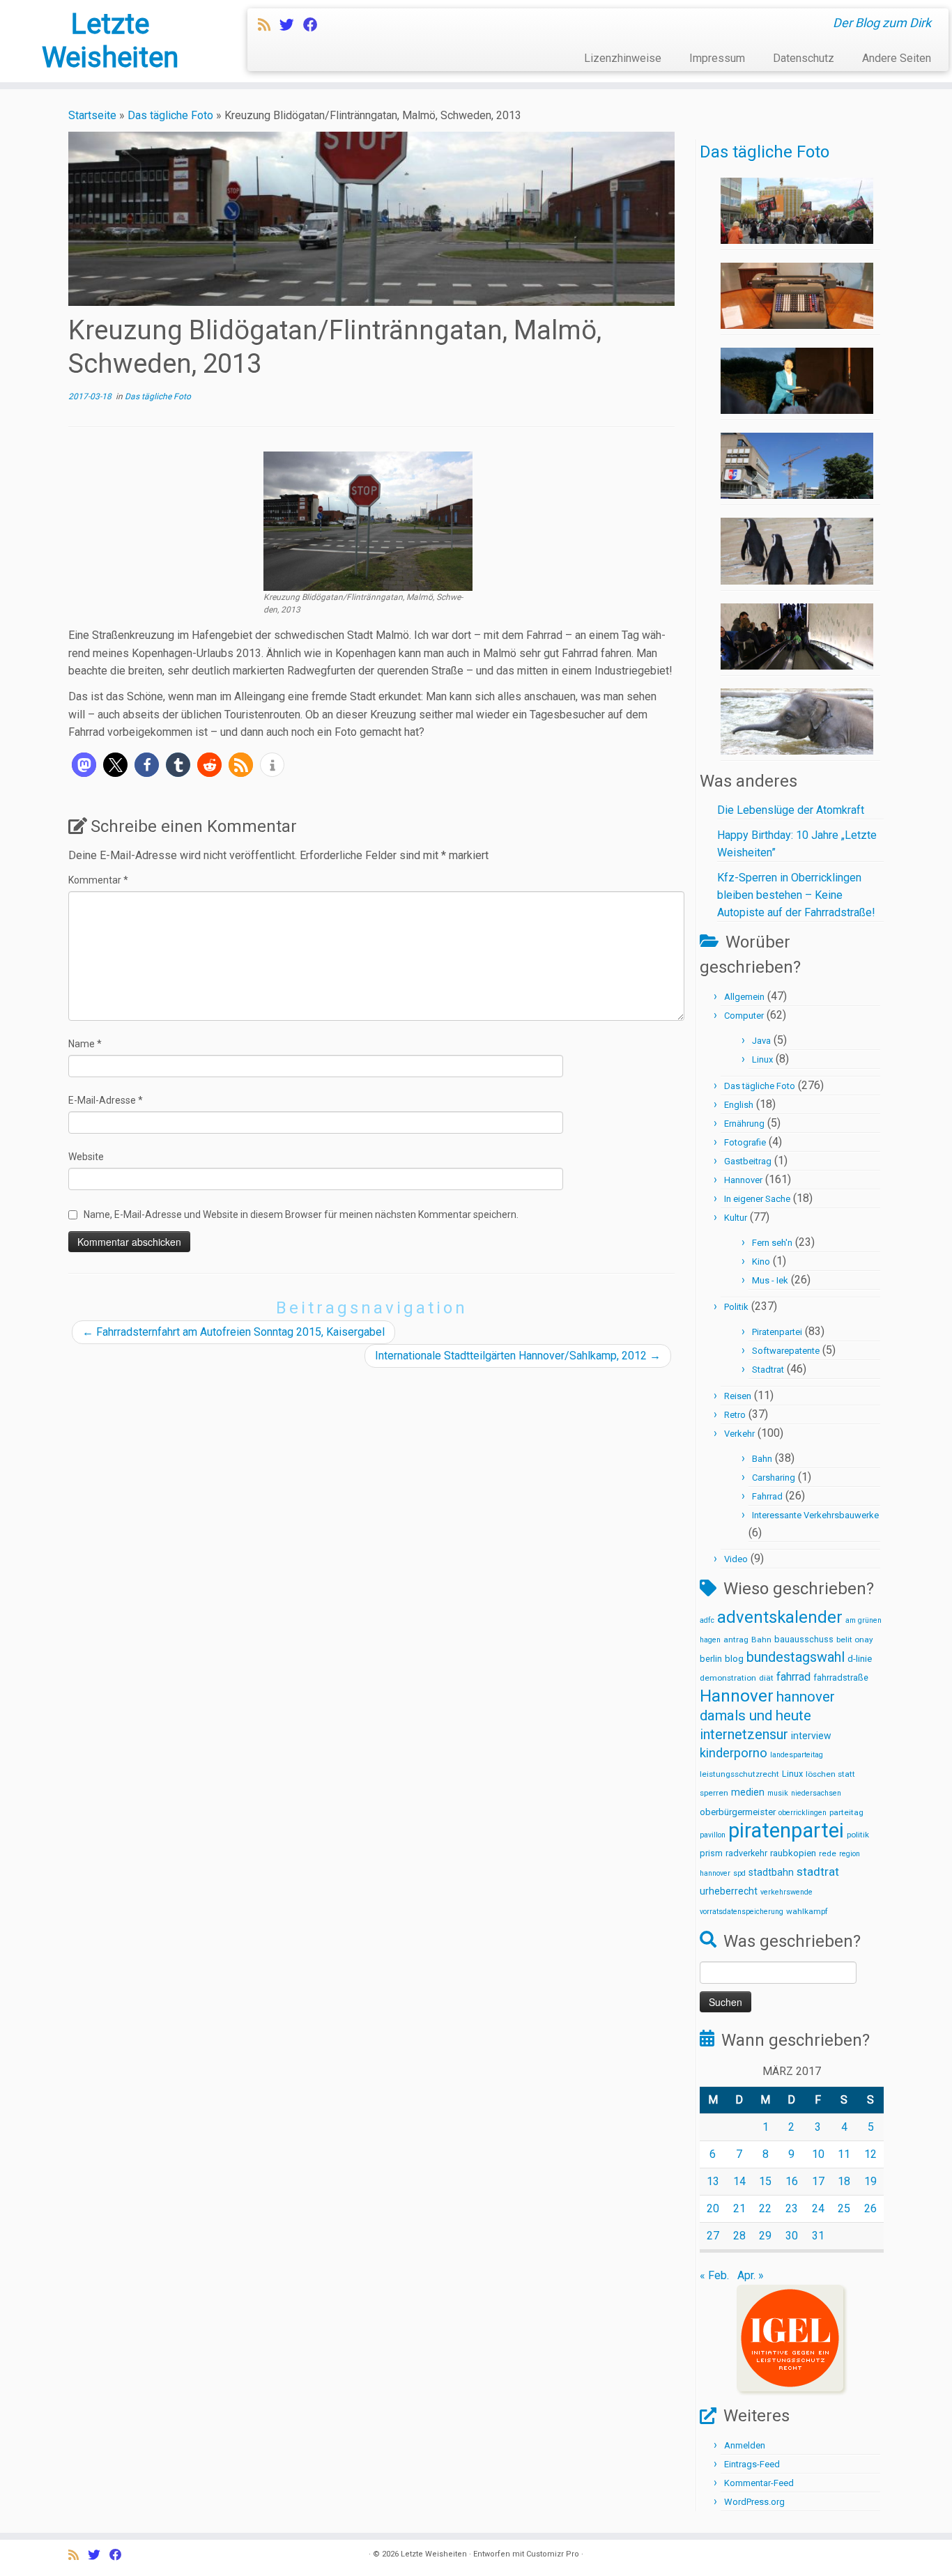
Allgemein (744, 997)
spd (739, 1873)
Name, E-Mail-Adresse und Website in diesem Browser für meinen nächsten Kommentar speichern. (301, 1214)
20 (713, 2208)
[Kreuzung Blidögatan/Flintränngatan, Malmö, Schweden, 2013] (368, 520)
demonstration (728, 1678)
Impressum (717, 58)
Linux (762, 1059)
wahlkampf (807, 1911)
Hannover (743, 1180)
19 (870, 2181)
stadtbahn (771, 1872)
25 (844, 2208)
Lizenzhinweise (623, 58)
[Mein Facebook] (315, 25)
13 (713, 2181)
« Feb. (714, 2275)
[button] (84, 765)
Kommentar (98, 880)
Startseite (92, 115)
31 (818, 2236)
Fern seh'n (772, 1243)
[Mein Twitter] (291, 25)
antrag (736, 1640)
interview (811, 1736)
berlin (711, 1659)
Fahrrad (767, 1496)
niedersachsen (816, 1793)
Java (761, 1041)
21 (739, 2208)
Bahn (762, 1459)
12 (870, 2154)
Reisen (738, 1396)
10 (818, 2154)
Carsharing (774, 1478)
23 (792, 2208)
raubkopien (793, 1853)
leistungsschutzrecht (739, 1774)
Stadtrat (768, 1370)
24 (818, 2208)
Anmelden (745, 2445)
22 (765, 2208)
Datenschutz (804, 58)
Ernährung (744, 1124)
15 (765, 2181)
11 (844, 2154)
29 (765, 2236)
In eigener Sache (757, 1199)
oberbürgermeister (738, 1812)
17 (818, 2181)
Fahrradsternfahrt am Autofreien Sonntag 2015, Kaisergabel (233, 1332)
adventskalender (780, 1617)
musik (778, 1793)
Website (86, 1157)
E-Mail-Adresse (106, 1100)
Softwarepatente (786, 1351)
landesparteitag (797, 1755)
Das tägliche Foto (170, 115)
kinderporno (734, 1753)
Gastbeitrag (748, 1161)
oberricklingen (803, 1813)
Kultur (736, 1218)
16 (792, 2181)
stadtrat (818, 1872)
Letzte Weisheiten (110, 41)
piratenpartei (786, 1830)
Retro (735, 1415)
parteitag (846, 1812)
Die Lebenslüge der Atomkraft (791, 810)
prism (711, 1853)
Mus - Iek (770, 1280)
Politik (736, 1307)
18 (844, 2181)
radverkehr (746, 1853)
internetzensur (744, 1735)
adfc (707, 1620)
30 (792, 2236)
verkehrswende (786, 1892)
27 (713, 2236)
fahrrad (793, 1677)
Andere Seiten (897, 58)
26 (870, 2208)
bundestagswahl (796, 1657)
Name (85, 1044)
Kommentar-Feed (759, 2483)
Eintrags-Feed (752, 2464)
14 (739, 2181)
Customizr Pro (553, 2554)
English (739, 1105)
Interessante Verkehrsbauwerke (815, 1515)
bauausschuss (804, 1639)
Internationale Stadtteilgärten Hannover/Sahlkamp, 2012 (518, 1356)
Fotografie (745, 1142)
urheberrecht (729, 1891)
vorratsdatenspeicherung (742, 1912)
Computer (744, 1016)
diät (766, 1678)
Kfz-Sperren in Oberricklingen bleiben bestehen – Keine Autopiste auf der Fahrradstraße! (796, 895)
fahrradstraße (841, 1678)
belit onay (855, 1640)
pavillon (713, 1835)
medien (748, 1792)
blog (734, 1659)
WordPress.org (754, 2502)
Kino (761, 1262)
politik (858, 1835)
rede (828, 1853)
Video (736, 1559)
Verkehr (739, 1434)
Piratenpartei (777, 1332)
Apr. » (751, 2275)
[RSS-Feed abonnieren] (269, 25)
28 (739, 2236)
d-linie (860, 1659)
